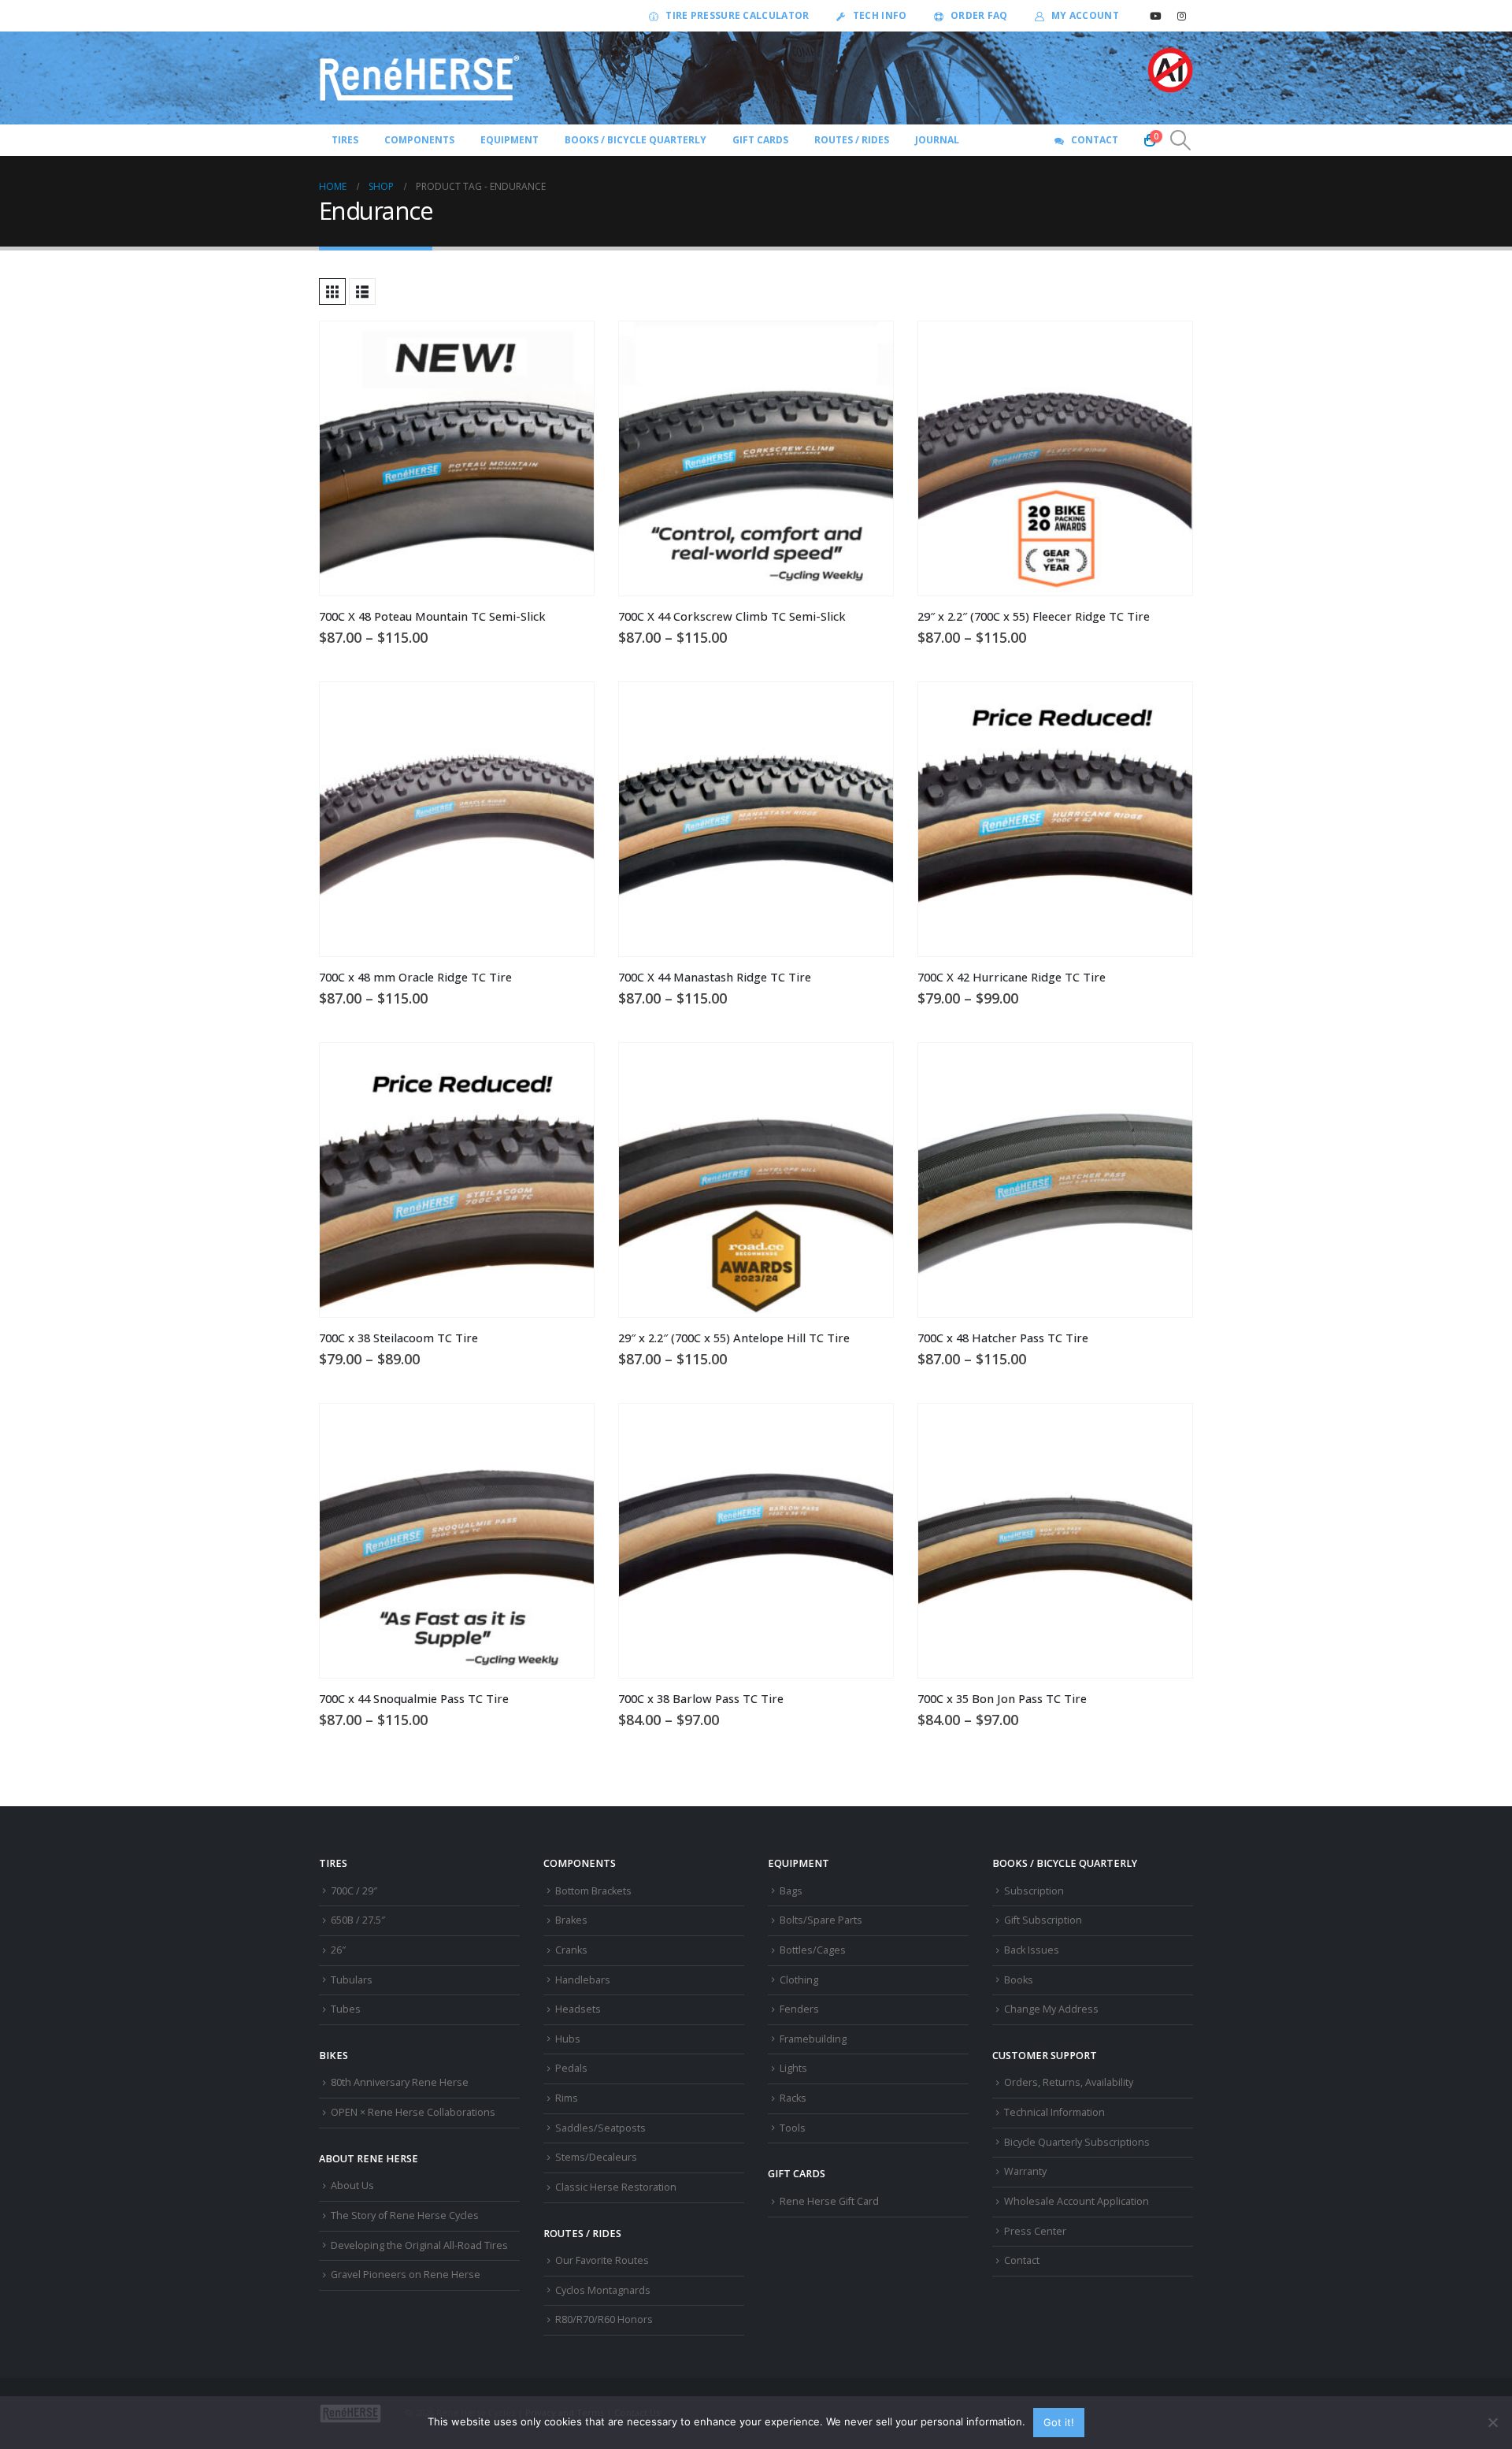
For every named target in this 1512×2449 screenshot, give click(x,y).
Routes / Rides (852, 140)
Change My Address (1051, 2009)
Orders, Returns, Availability (1069, 2082)
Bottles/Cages (813, 1950)
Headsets (578, 2009)
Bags (791, 1891)
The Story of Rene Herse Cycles (405, 2215)
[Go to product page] (457, 458)
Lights (793, 2068)
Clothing (799, 1980)
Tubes (346, 2009)
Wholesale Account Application (1077, 2201)
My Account (1085, 15)
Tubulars (352, 1980)
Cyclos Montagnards (604, 2290)
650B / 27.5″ (358, 1920)
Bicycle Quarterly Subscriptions (1077, 2142)
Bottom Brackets (593, 1891)
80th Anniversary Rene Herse (400, 2082)
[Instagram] (1181, 16)
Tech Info (880, 15)
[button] (1181, 140)
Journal (937, 140)
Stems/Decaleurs (596, 2157)
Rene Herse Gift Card (829, 2201)
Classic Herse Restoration (616, 2187)
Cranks (571, 1950)
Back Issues (1032, 1950)
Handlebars (583, 1980)
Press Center (1035, 2231)
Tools (793, 2128)
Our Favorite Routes (602, 2260)
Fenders (799, 2009)
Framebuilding (813, 2039)
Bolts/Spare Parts (821, 1920)
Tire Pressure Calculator (737, 15)
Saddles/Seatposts (600, 2128)
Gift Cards (760, 140)
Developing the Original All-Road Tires (419, 2245)
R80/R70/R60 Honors (604, 2319)
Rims (567, 2098)
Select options (568, 347)
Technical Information (1054, 2112)
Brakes (571, 1920)
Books (1019, 1980)
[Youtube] (1155, 16)
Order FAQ (979, 15)
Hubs (568, 2039)
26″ (338, 1950)
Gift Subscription (1043, 1920)
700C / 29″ (354, 1891)
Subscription (1034, 1891)
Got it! (1059, 2422)
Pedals (571, 2068)
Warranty (1025, 2171)
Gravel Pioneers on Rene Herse (406, 2275)
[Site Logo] (420, 78)
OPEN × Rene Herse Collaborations (413, 2112)
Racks (793, 2098)
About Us (352, 2186)
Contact (1095, 140)
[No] (1492, 2422)
